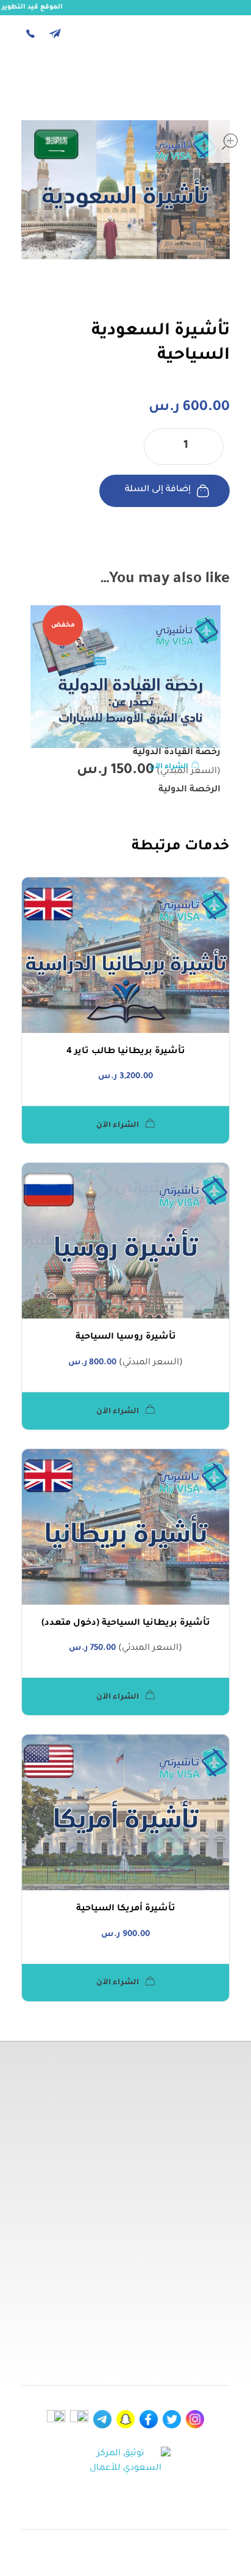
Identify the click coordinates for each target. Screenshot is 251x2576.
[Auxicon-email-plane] (55, 34)
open (230, 142)
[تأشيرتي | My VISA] (196, 82)
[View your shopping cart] (61, 85)
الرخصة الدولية (189, 790)
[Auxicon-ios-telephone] (30, 34)
